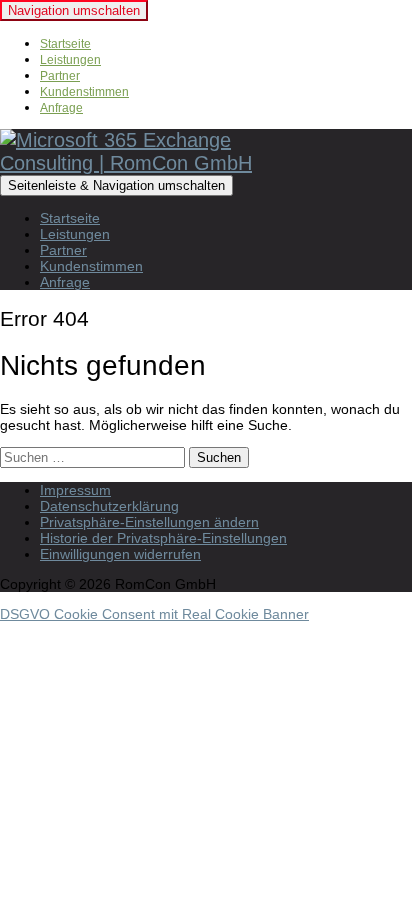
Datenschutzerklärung (109, 506)
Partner (60, 76)
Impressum (75, 490)
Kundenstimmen (84, 92)
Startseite (65, 44)
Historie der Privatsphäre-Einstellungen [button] (163, 538)
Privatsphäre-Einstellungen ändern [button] (149, 522)
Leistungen (70, 60)
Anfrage (61, 108)
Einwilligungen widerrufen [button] (120, 554)
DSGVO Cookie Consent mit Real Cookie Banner (154, 614)
